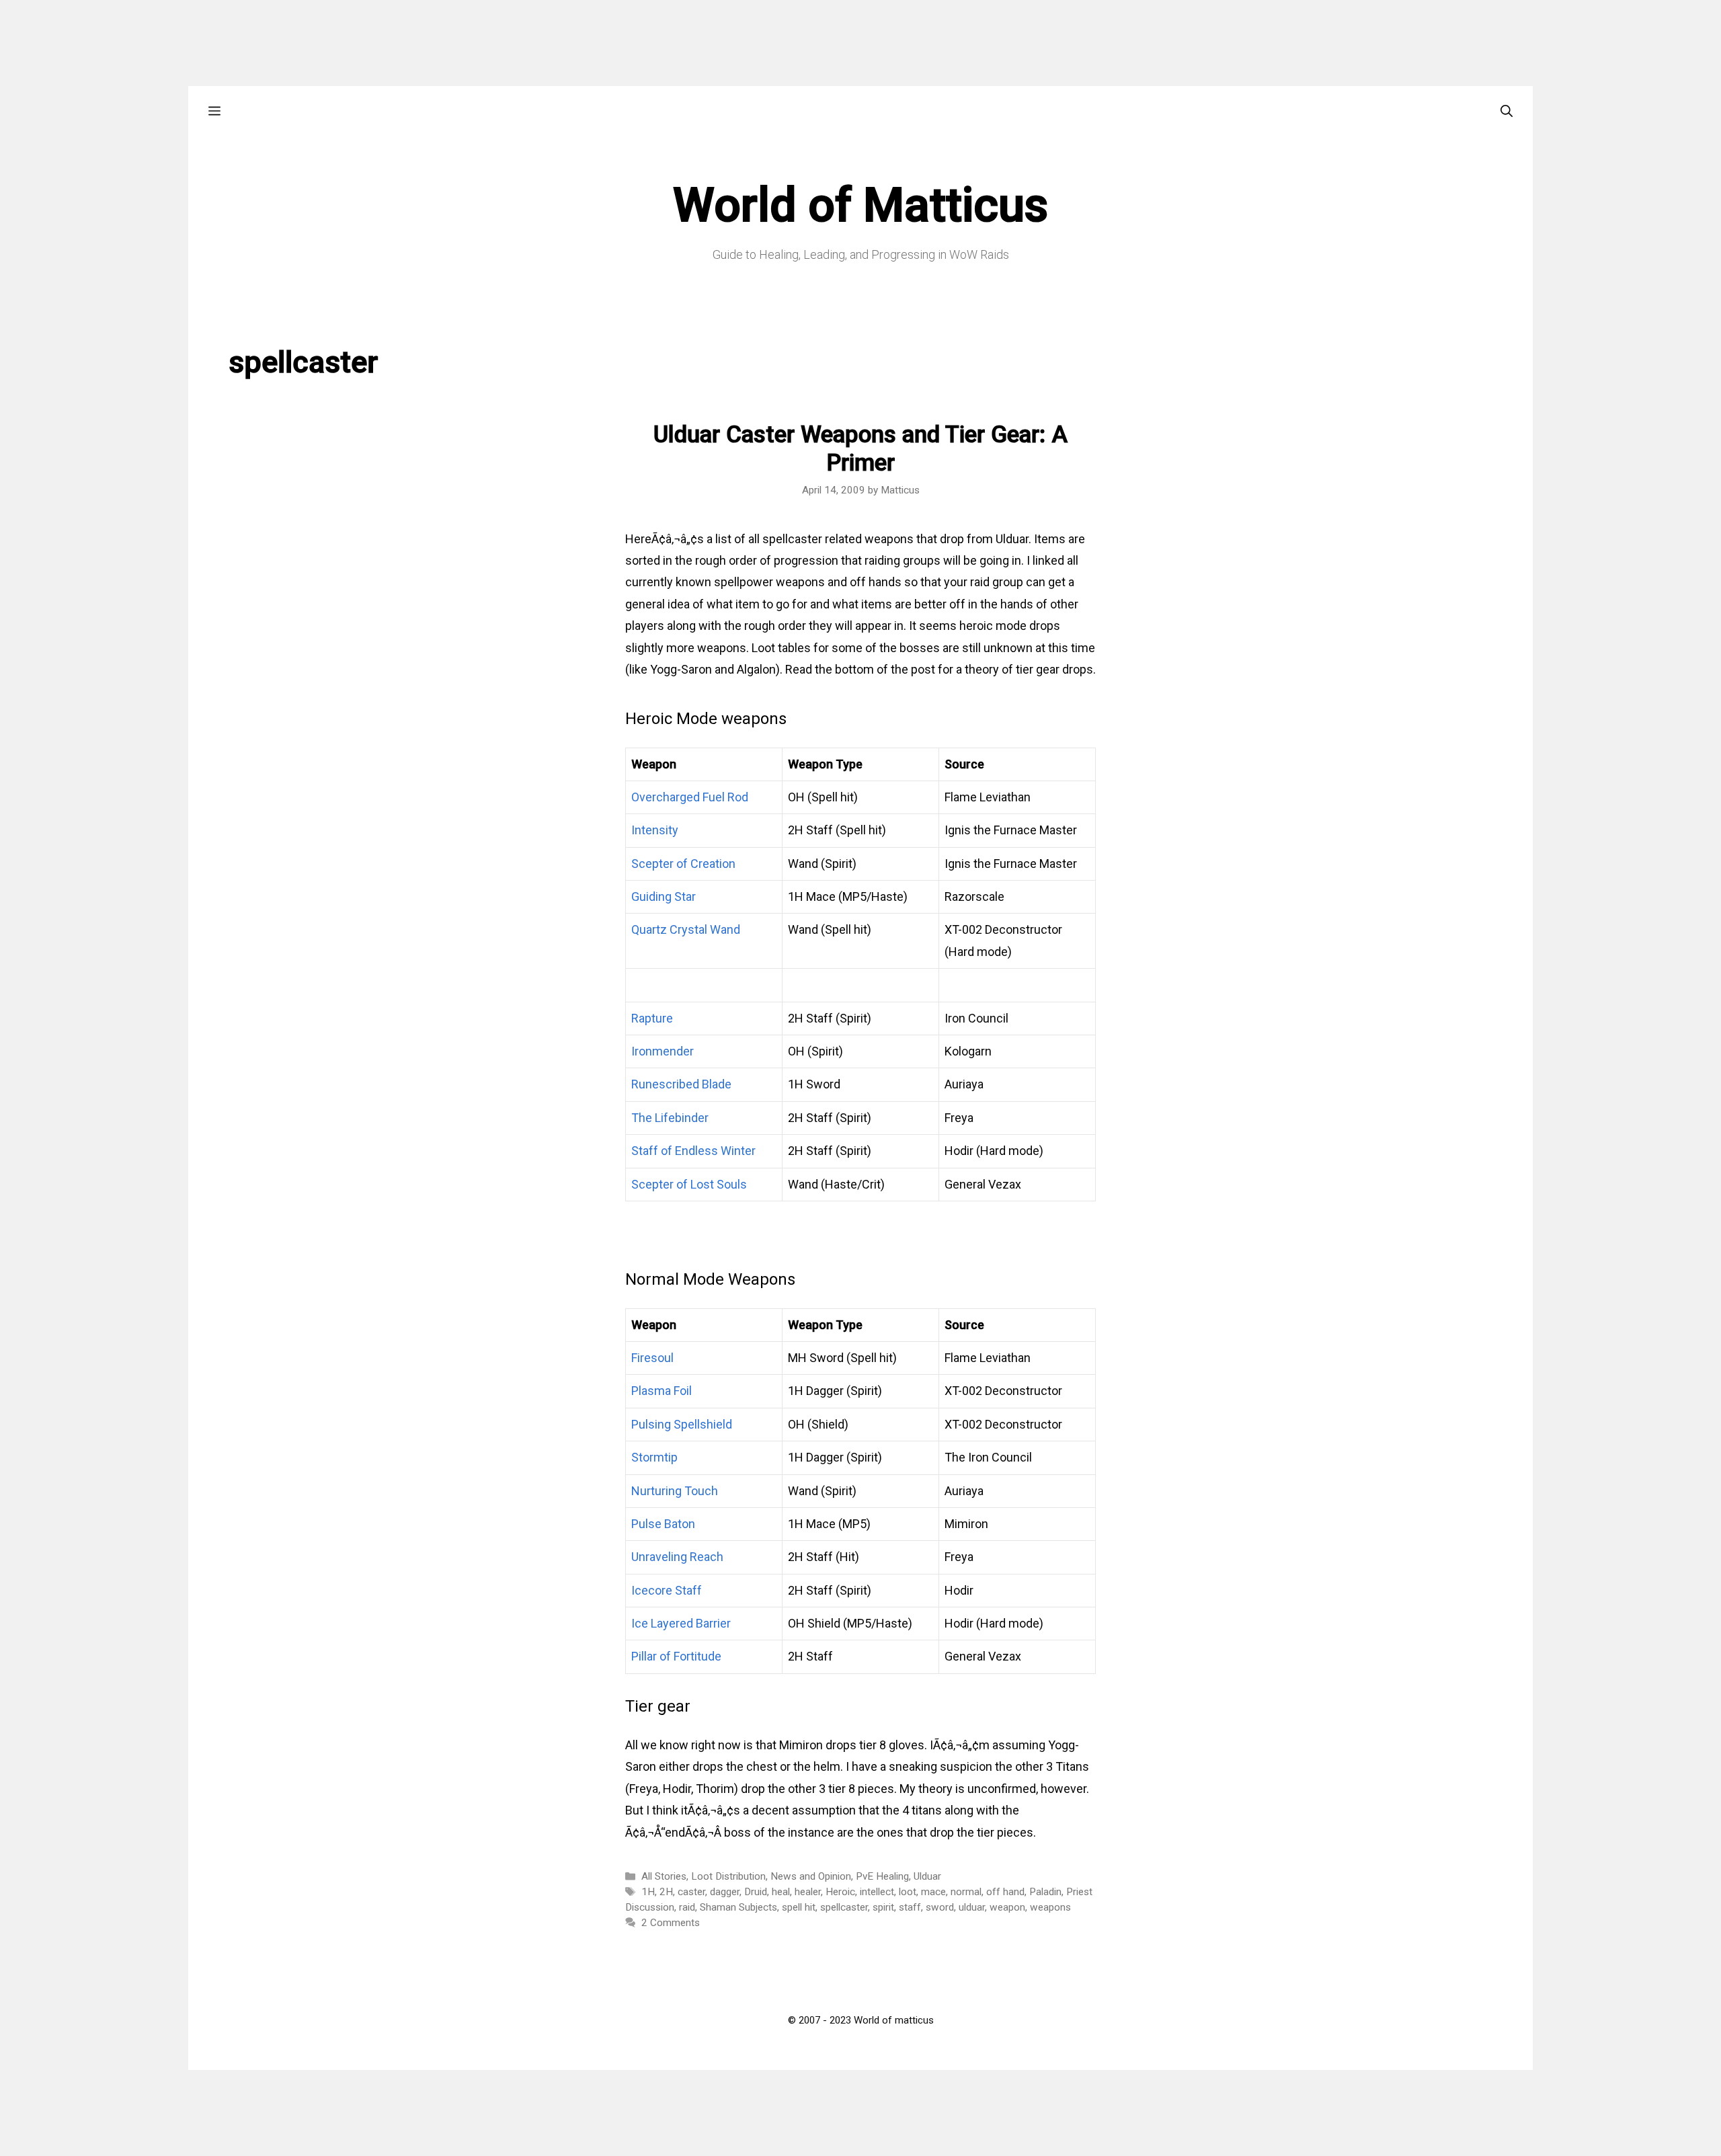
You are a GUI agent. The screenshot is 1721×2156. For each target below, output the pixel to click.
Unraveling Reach (677, 1557)
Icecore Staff (667, 1590)
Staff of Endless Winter (693, 1151)
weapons (1050, 1907)
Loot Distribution (728, 1876)
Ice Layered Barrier (681, 1623)
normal (966, 1892)
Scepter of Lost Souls (689, 1184)
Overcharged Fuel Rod (690, 797)
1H (648, 1892)
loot (908, 1892)
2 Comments (671, 1923)
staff (910, 1907)
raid (687, 1907)
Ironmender (663, 1051)
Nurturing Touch (675, 1491)
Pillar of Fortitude (676, 1656)
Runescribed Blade (681, 1084)
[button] (214, 111)
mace (933, 1892)
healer (808, 1892)
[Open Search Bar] (1507, 111)
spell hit (799, 1907)
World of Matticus (860, 205)
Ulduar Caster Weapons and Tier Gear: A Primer (860, 449)
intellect (877, 1892)
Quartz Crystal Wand (686, 929)
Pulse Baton (663, 1524)
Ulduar (927, 1876)
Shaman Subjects (738, 1907)
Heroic (840, 1892)
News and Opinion (811, 1876)
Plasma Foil (662, 1391)
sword (940, 1907)
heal (781, 1892)
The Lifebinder (670, 1118)
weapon (1007, 1907)
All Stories (664, 1876)
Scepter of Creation (683, 864)
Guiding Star (664, 896)
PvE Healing (882, 1876)
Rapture (652, 1018)
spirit (883, 1907)
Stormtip (654, 1457)
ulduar (972, 1907)
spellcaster (844, 1907)
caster (691, 1892)
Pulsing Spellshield (682, 1424)
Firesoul (652, 1358)
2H (666, 1892)
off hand (1005, 1892)
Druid (756, 1892)
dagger (725, 1892)
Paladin (1045, 1892)
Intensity (655, 830)
